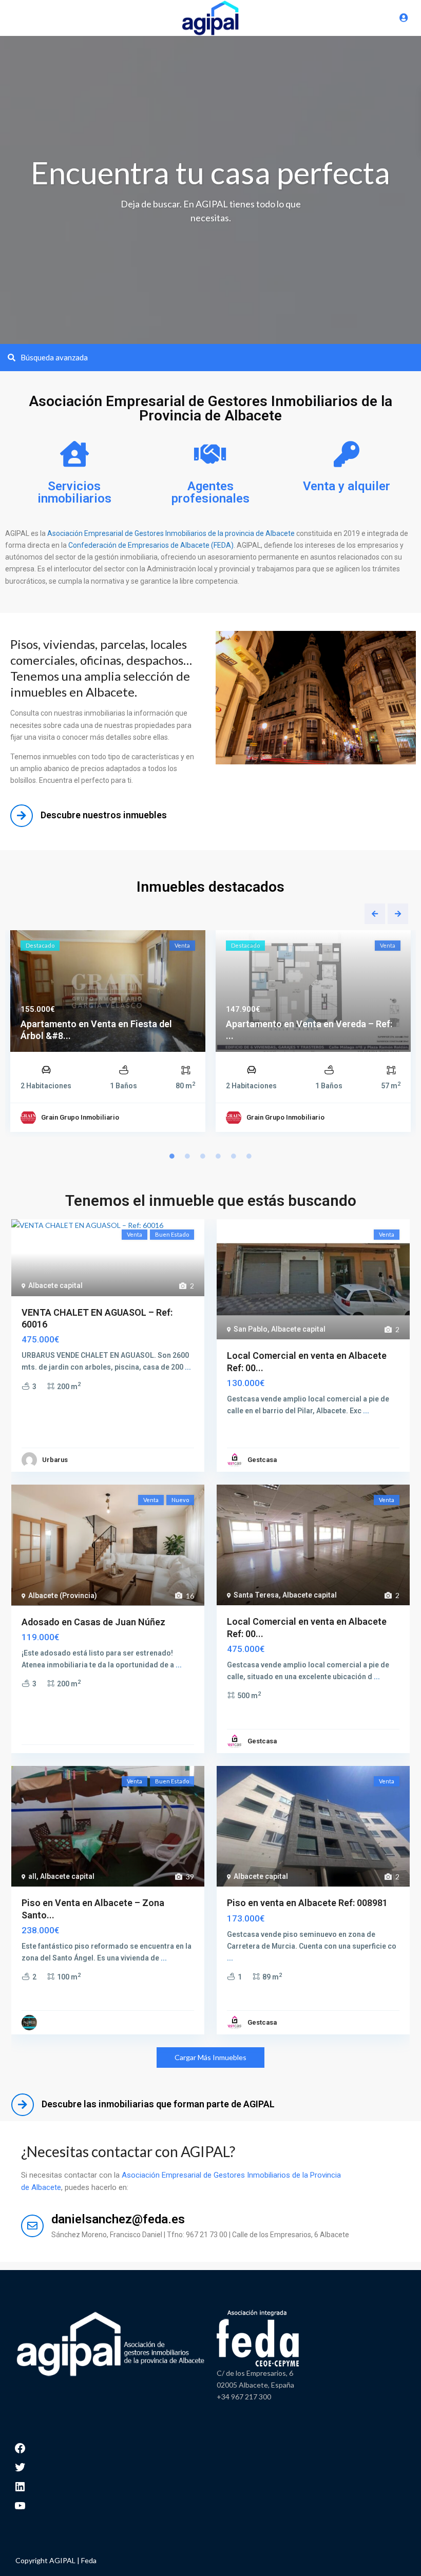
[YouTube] (20, 2505)
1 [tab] (172, 1156)
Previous (375, 914)
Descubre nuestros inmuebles (104, 815)
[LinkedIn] (20, 2485)
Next (398, 914)
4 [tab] (218, 1156)
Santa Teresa (256, 1595)
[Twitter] (20, 2466)
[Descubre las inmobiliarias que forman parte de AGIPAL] (23, 2105)
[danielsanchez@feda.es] (32, 2226)
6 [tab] (249, 1156)
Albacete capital (55, 1285)
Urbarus (55, 1460)
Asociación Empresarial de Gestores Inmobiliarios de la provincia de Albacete (171, 533)
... (188, 1367)
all (32, 1876)
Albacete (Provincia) (63, 1595)
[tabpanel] (108, 1034)
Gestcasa (262, 1460)
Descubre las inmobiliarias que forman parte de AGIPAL (158, 2104)
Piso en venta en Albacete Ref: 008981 (307, 1903)
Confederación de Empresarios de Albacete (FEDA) (150, 545)
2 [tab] (187, 1156)
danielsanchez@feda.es (118, 2219)
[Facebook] (20, 2447)
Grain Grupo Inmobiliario (80, 1117)
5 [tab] (234, 1156)
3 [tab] (203, 1156)
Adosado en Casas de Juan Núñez (93, 1622)
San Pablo (251, 1329)
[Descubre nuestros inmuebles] (22, 816)
